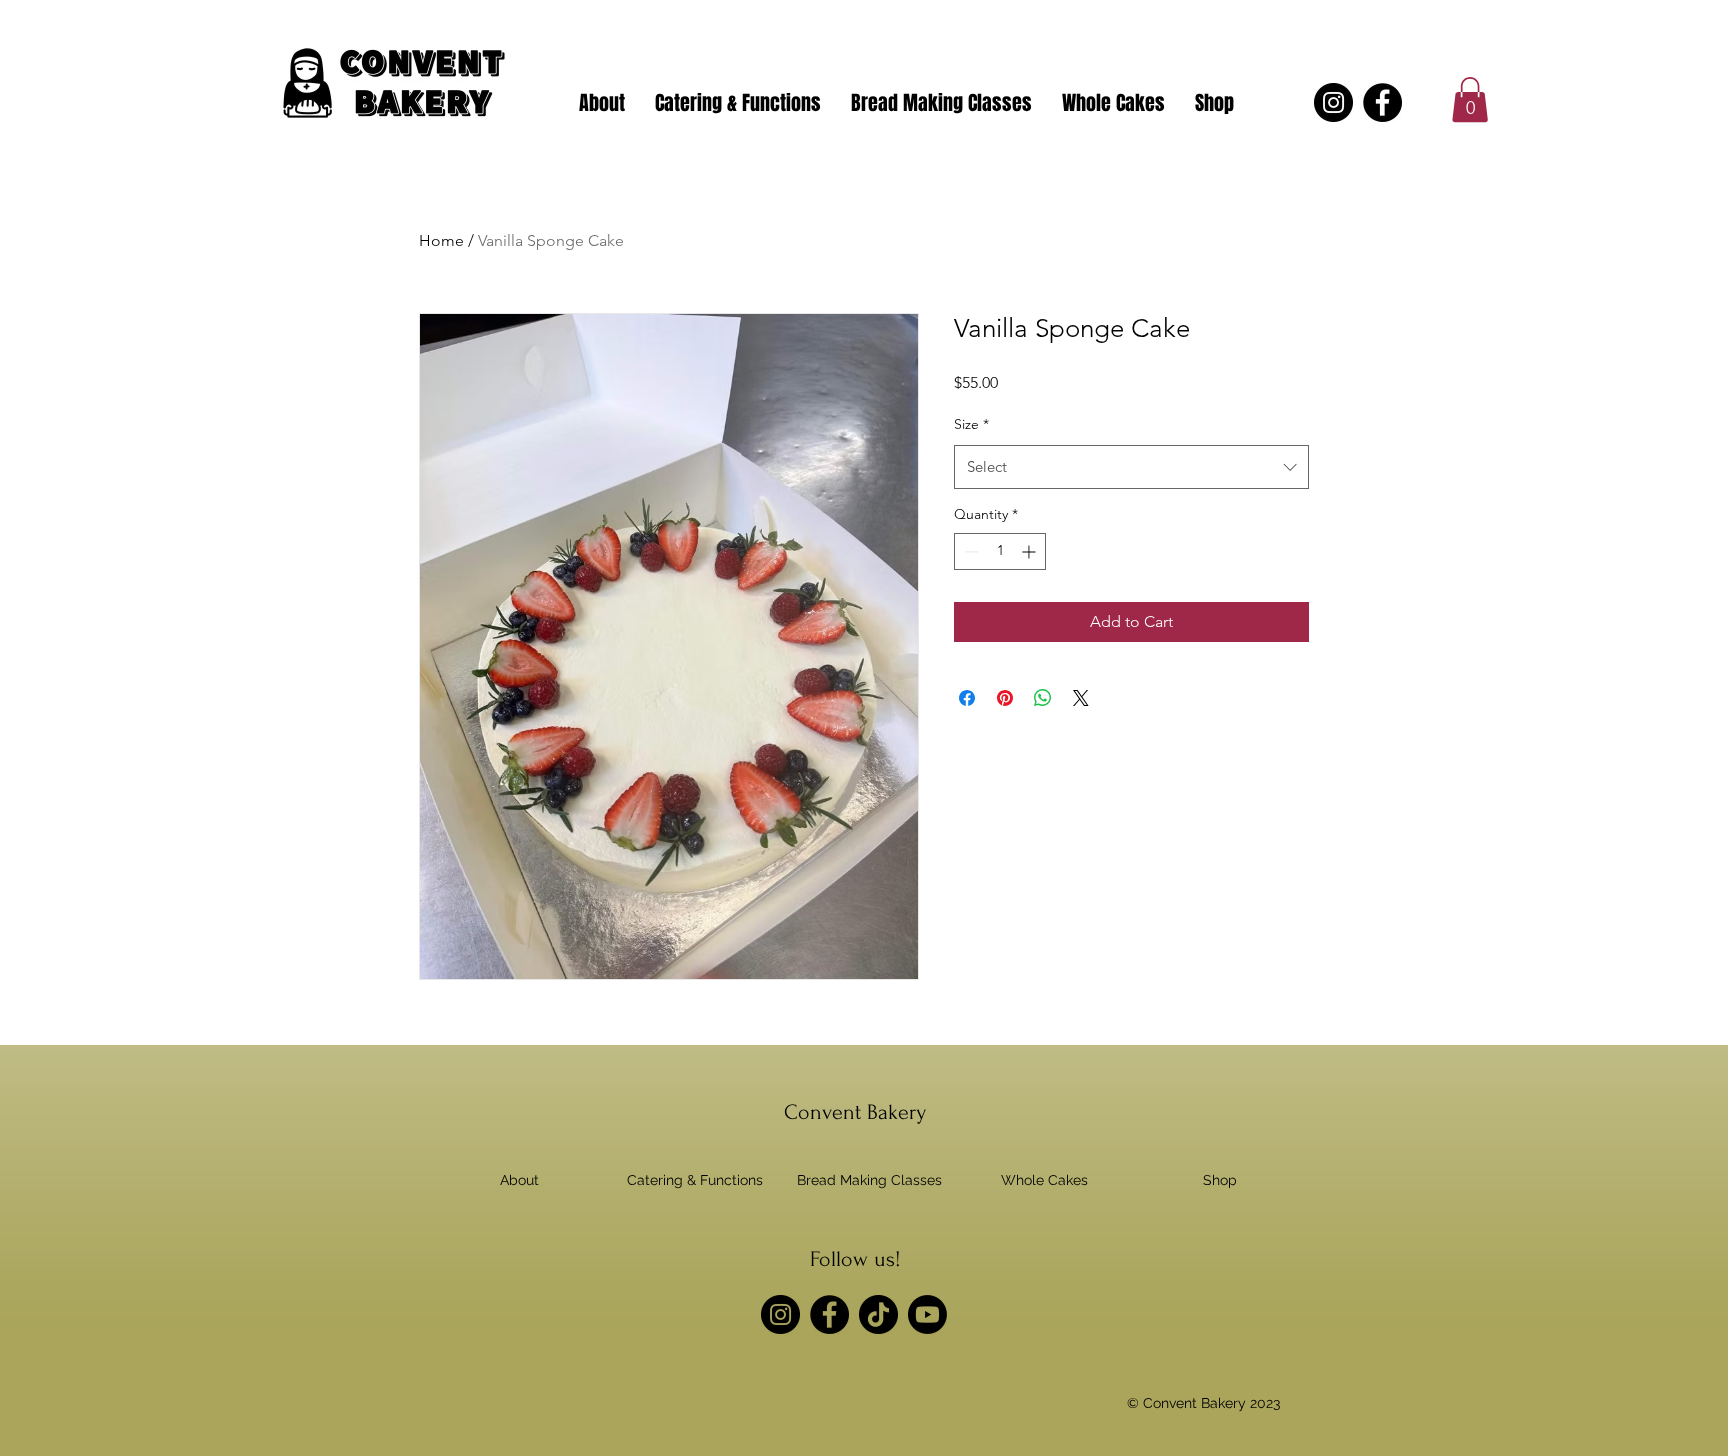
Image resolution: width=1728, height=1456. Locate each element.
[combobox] (1131, 467)
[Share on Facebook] (967, 698)
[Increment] (1030, 551)
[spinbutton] (1000, 551)
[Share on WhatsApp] (1043, 698)
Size (971, 424)
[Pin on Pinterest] (1005, 698)
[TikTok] (878, 1314)
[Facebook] (1382, 102)
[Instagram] (1333, 102)
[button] (1470, 99)
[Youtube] (927, 1314)
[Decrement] (969, 551)
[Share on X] (1081, 698)
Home (441, 240)
